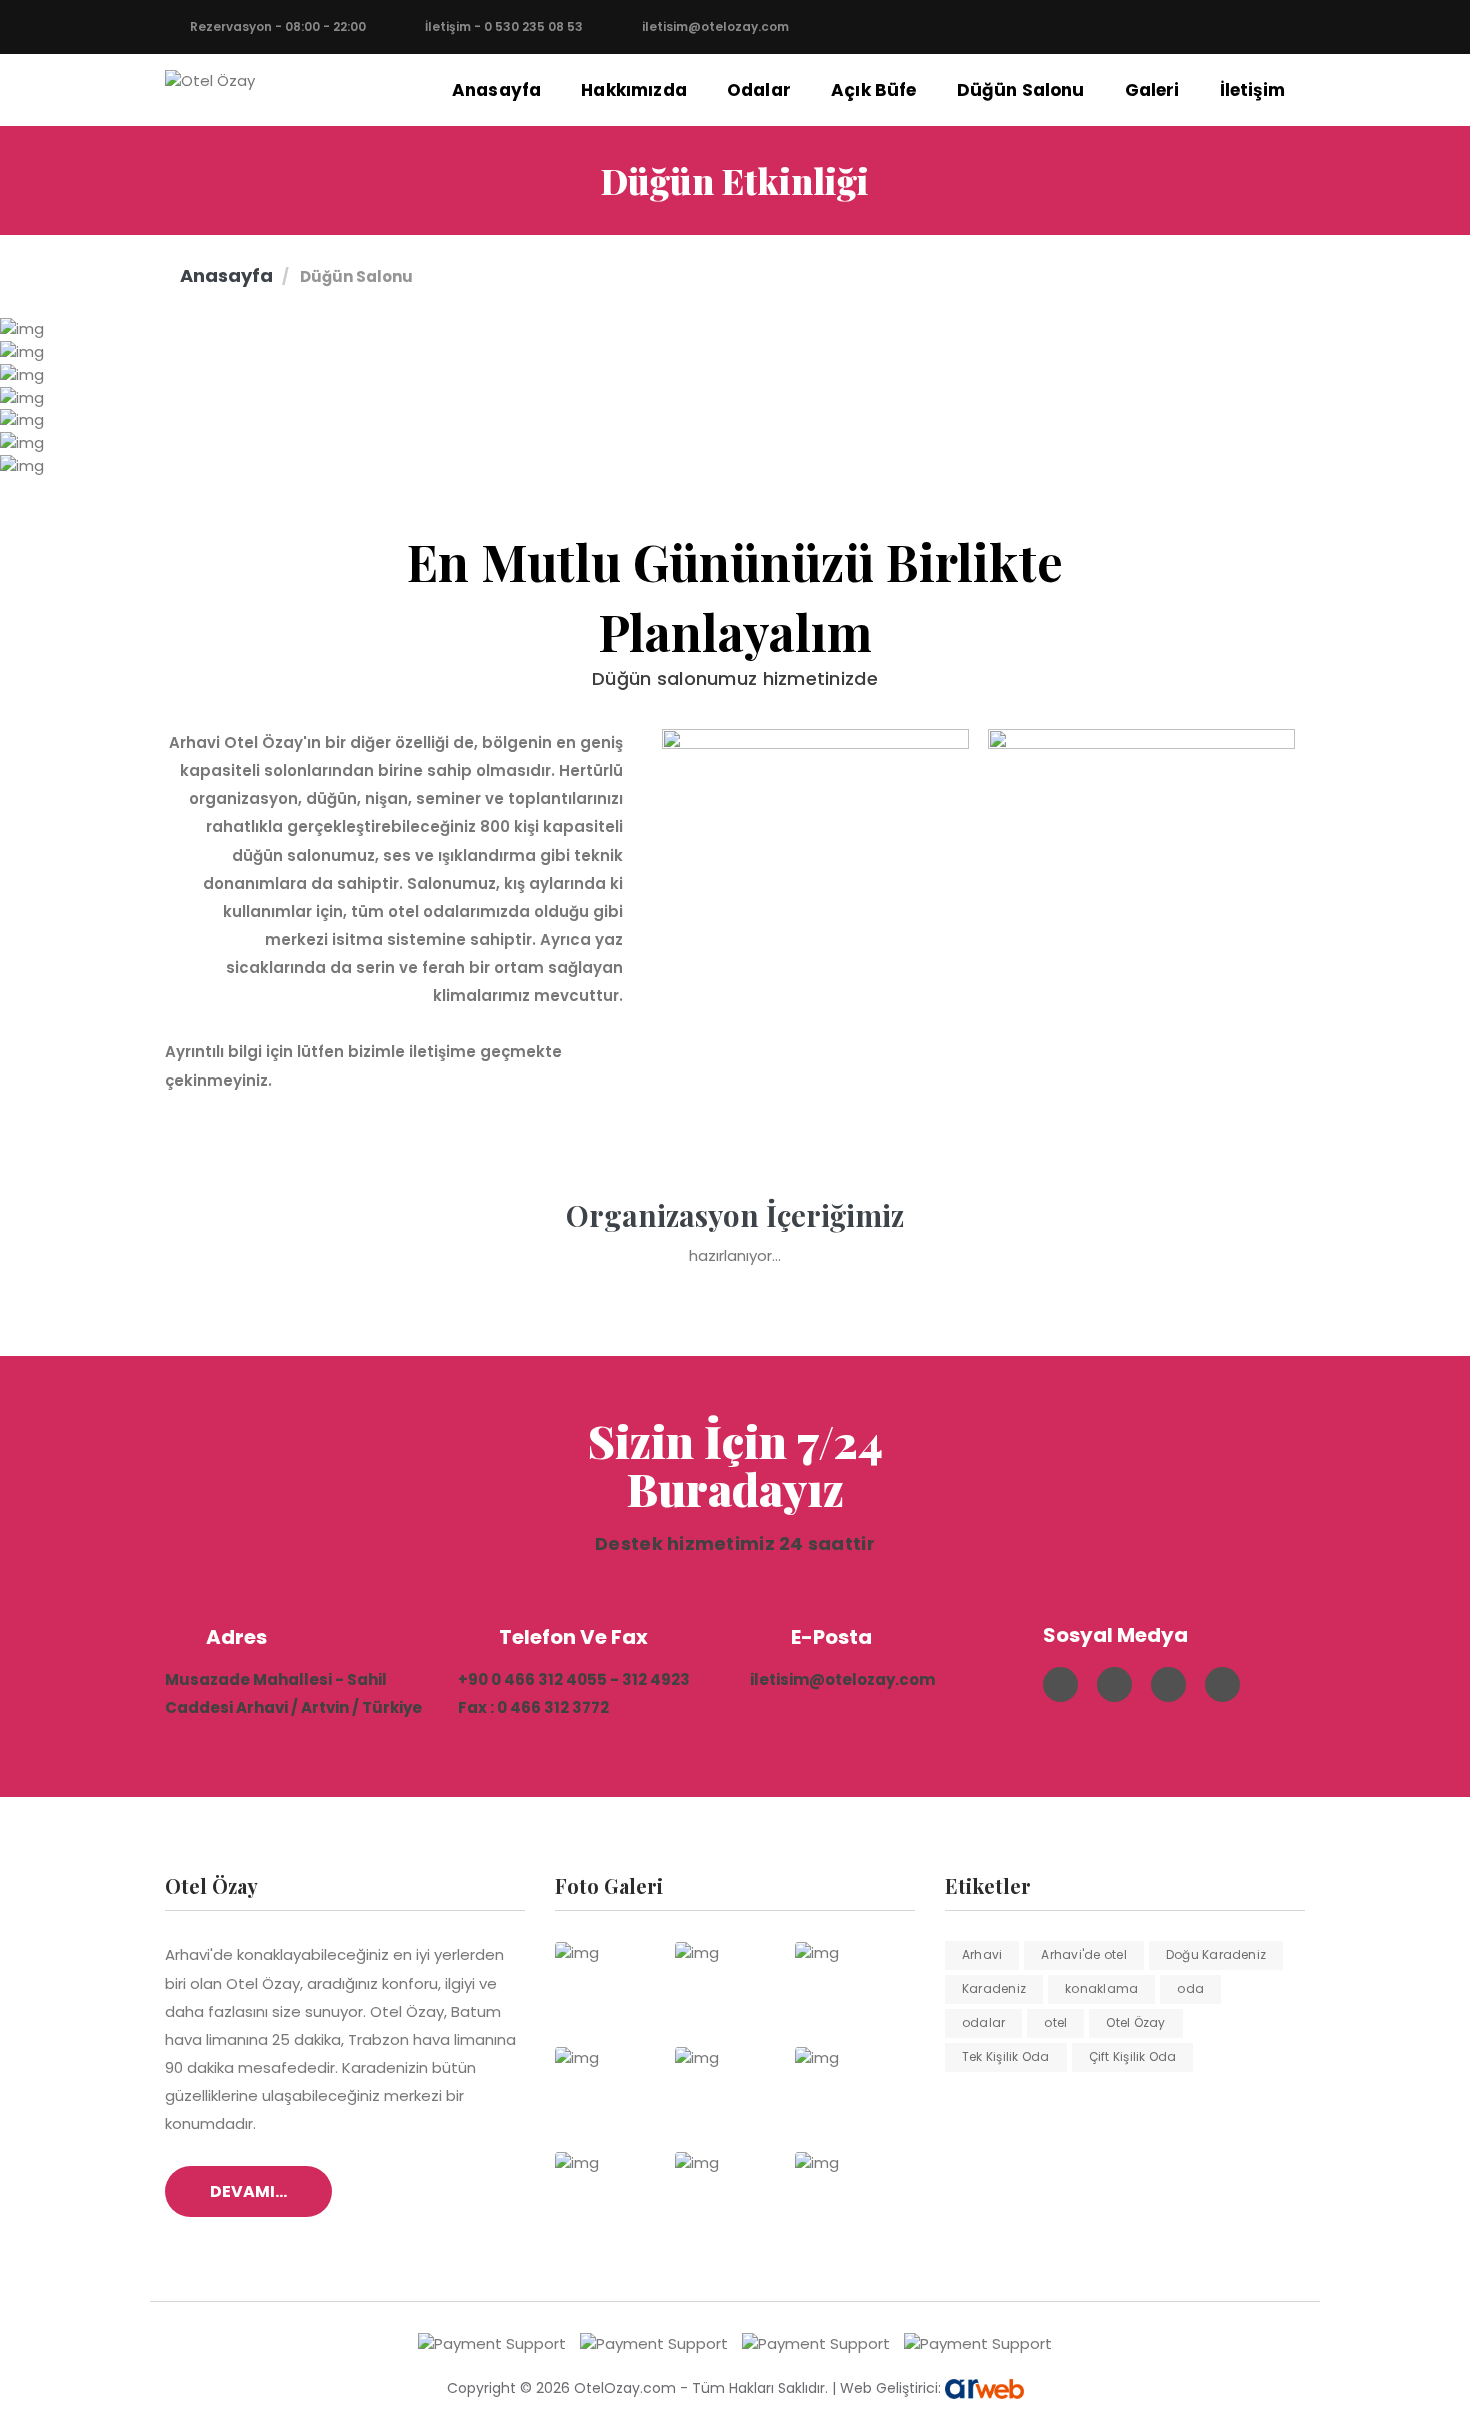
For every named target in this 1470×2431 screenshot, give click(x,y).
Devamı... (248, 2191)
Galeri (1152, 90)
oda (1190, 1988)
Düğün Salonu (1021, 90)
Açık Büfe (874, 90)
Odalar (759, 90)
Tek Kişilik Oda (1006, 2056)
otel (1055, 2022)
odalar (983, 2022)
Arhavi (982, 1954)
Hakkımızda (634, 90)
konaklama (1101, 1988)
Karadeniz (994, 1988)
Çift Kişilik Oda (1133, 2056)
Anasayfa (496, 90)
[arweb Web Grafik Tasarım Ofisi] (984, 2388)
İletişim (1252, 90)
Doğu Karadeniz (1216, 1954)
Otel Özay (1135, 2022)
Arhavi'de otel (1083, 1954)
